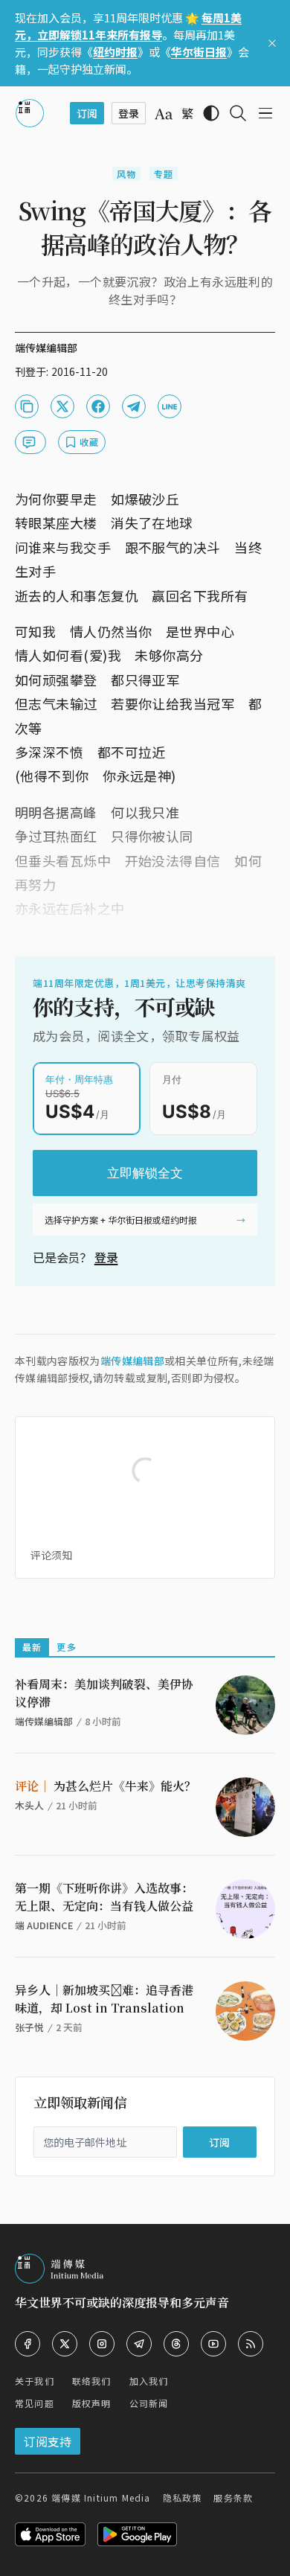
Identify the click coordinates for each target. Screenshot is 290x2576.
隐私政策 (183, 2497)
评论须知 (51, 1555)
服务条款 (233, 2497)
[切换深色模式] (211, 113)
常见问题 (35, 2403)
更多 (66, 1647)
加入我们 (149, 2381)
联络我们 (92, 2381)
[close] (272, 43)
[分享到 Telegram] (134, 406)
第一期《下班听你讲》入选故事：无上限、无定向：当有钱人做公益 (104, 1897)
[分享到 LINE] (170, 406)
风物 (126, 174)
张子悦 (29, 2027)
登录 (106, 1257)
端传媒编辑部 (132, 1361)
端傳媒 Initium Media (101, 2497)
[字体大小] (164, 114)
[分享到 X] (62, 406)
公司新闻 (149, 2403)
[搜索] (238, 113)
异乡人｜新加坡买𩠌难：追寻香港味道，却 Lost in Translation (104, 1999)
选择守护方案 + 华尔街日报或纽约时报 (121, 1220)
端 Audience (44, 1925)
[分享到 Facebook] (98, 406)
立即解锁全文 (145, 1173)
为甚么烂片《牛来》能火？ (106, 1786)
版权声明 (92, 2403)
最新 (32, 1647)
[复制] (27, 406)
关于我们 (35, 2381)
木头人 (29, 1805)
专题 (164, 174)
